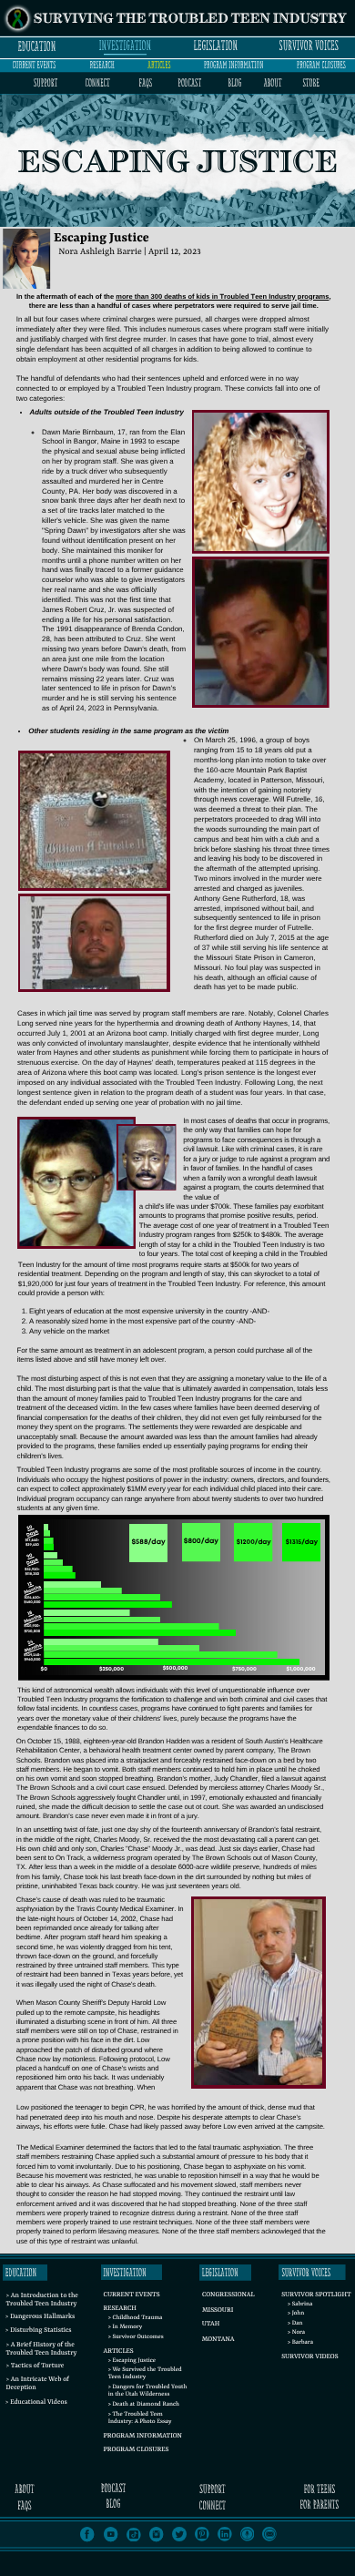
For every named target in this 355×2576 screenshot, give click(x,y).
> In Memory (125, 2328)
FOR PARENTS (319, 2505)
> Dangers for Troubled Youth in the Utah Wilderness (148, 2392)
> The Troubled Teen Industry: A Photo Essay (140, 2419)
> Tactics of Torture (35, 2366)
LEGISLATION (216, 46)
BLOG (234, 83)
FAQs (146, 83)
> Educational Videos (36, 2403)
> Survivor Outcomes (136, 2338)
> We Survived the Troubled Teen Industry (145, 2374)
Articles (119, 2352)
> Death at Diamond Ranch (144, 2405)
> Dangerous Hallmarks (41, 2317)
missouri (218, 2311)
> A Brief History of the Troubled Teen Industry (41, 2350)
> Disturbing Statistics (39, 2331)
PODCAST (189, 83)
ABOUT (273, 83)
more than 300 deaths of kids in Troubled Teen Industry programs (222, 296)
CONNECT (97, 83)
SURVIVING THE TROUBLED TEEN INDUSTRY (190, 20)
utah (211, 2325)
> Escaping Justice (132, 2361)
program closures (321, 65)
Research (119, 2309)
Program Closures (137, 2450)
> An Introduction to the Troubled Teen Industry (41, 2300)
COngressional (228, 2295)
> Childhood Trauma (136, 2319)
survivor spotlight (316, 2295)
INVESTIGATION (125, 46)
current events (34, 65)
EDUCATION (36, 46)
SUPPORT (46, 83)
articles (159, 65)
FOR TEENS (319, 2490)
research (102, 65)
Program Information (143, 2437)
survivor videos (309, 2357)
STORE (310, 83)
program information (233, 65)
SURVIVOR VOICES (309, 46)
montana (218, 2340)
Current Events (132, 2295)
